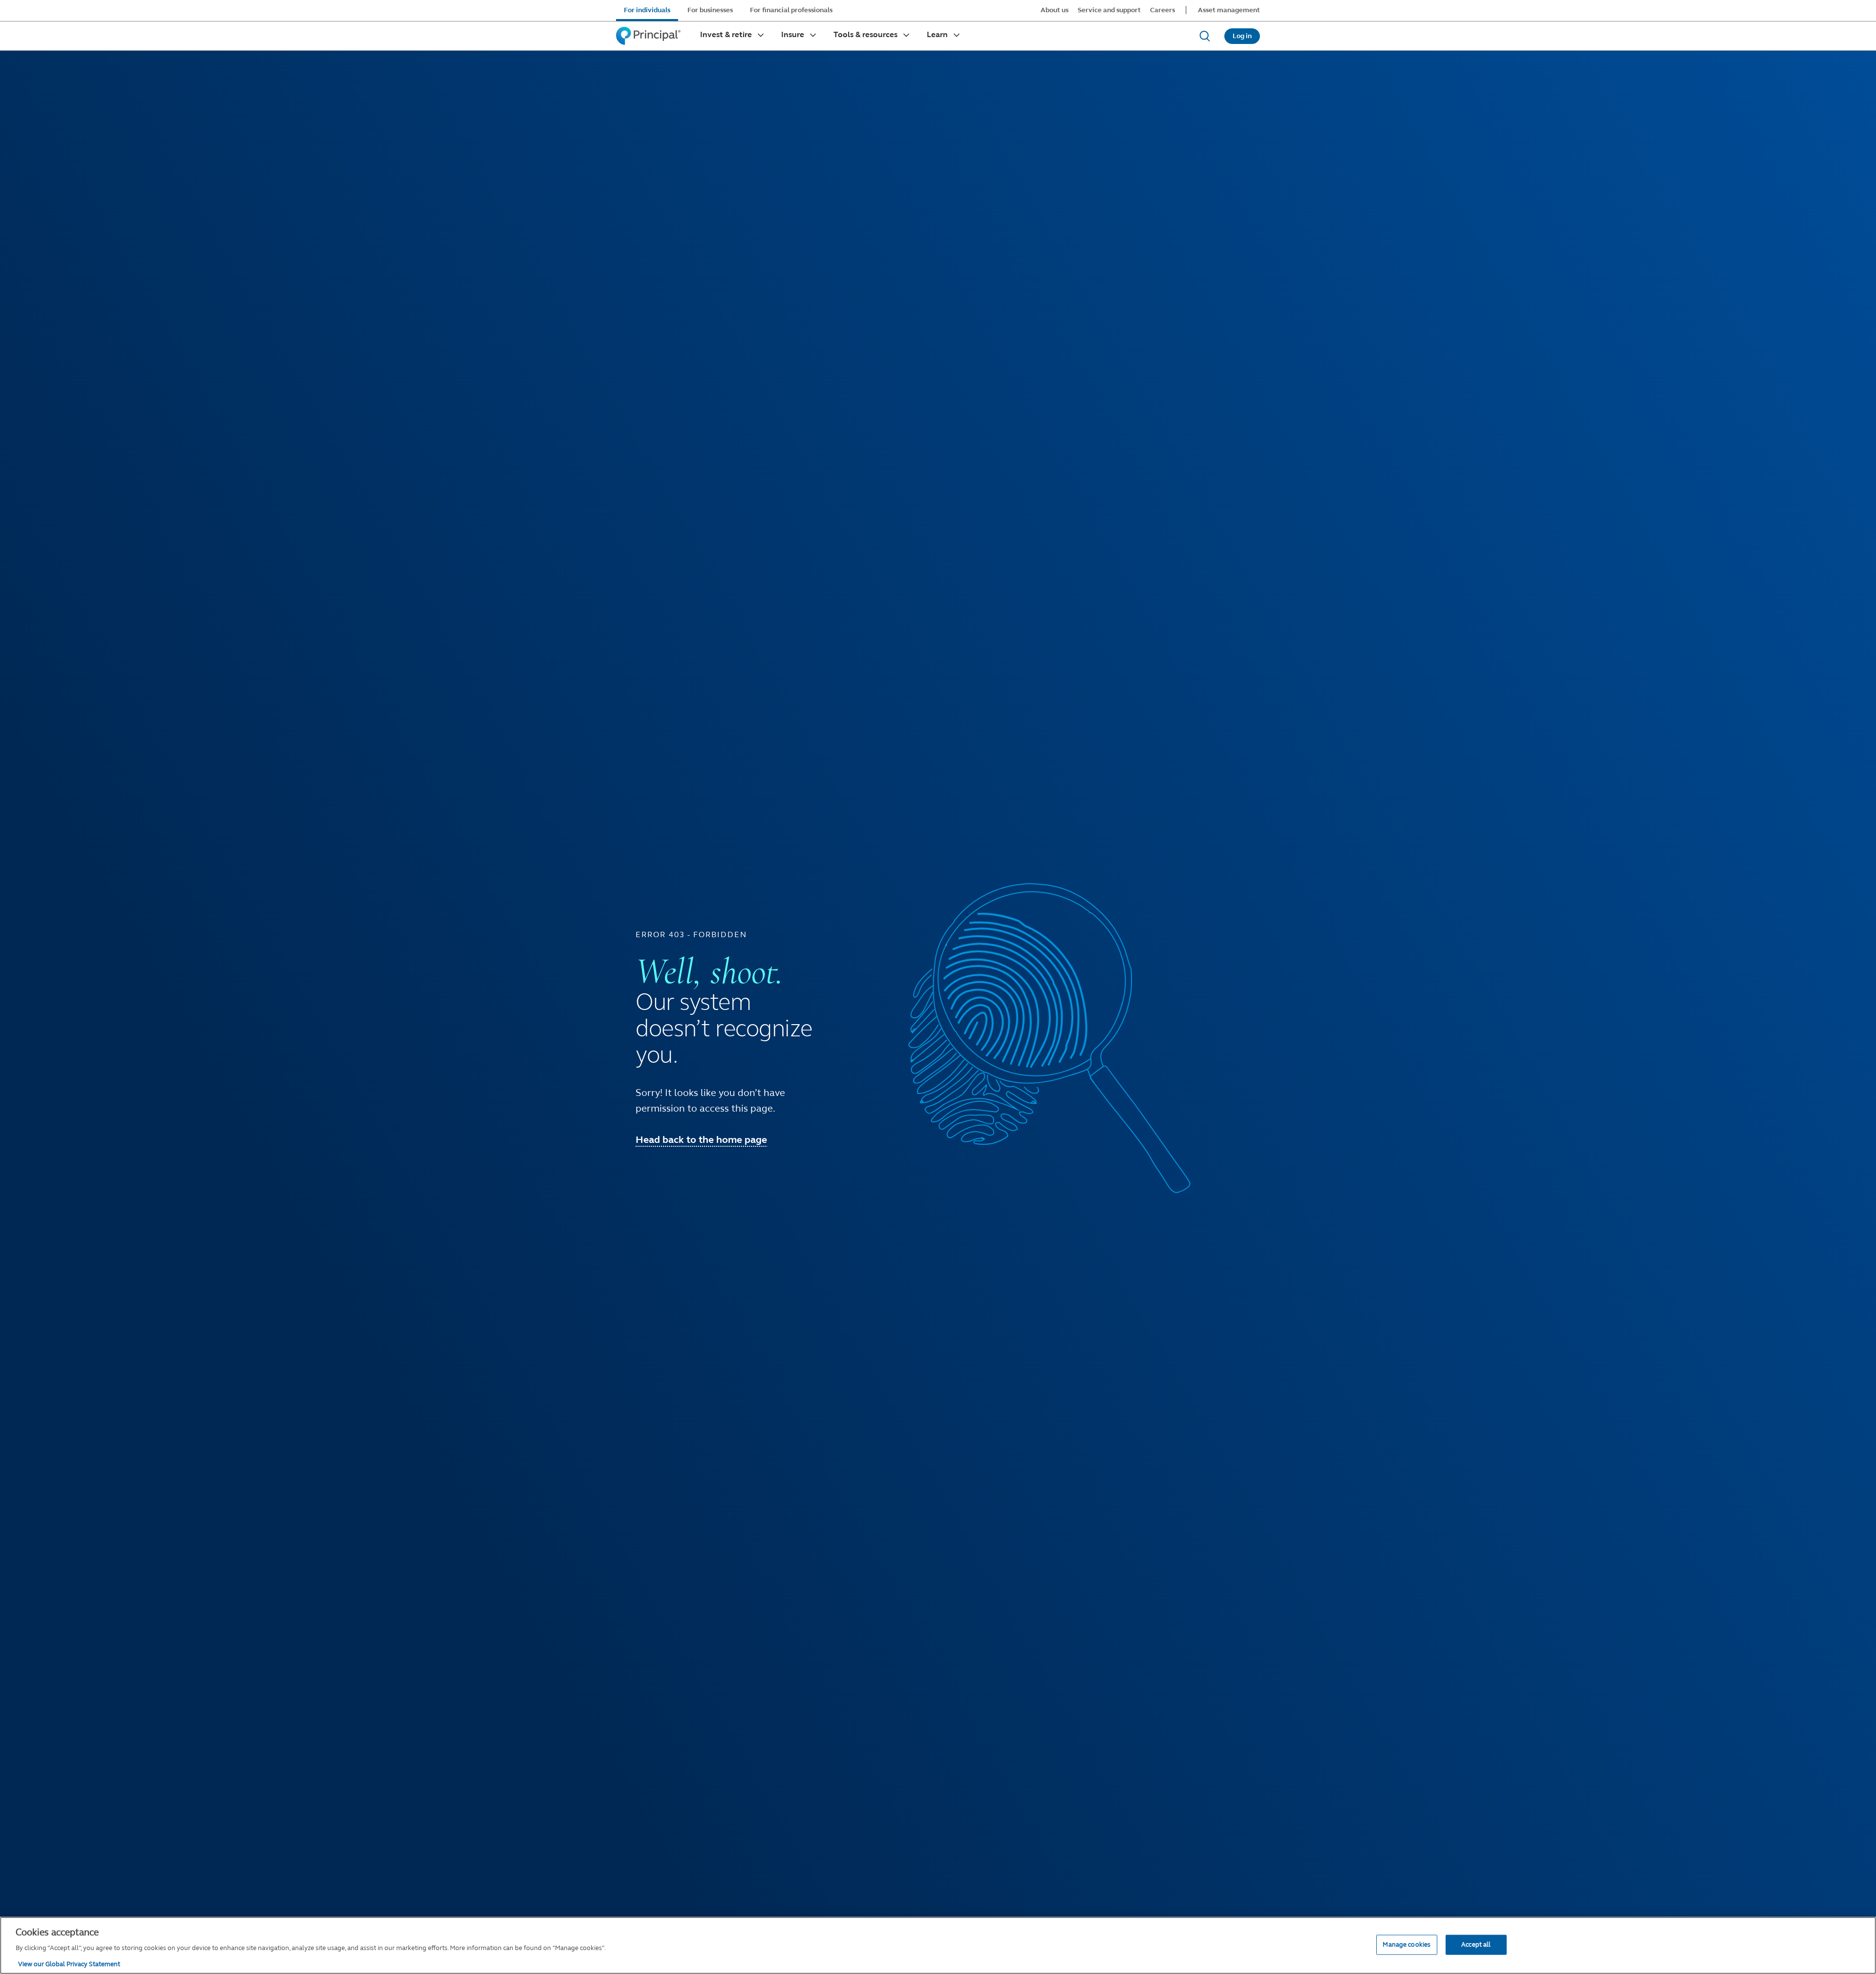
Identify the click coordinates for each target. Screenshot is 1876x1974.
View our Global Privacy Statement (69, 1964)
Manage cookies (1407, 1944)
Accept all (1476, 1944)
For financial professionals (791, 10)
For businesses (710, 10)
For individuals (647, 10)
